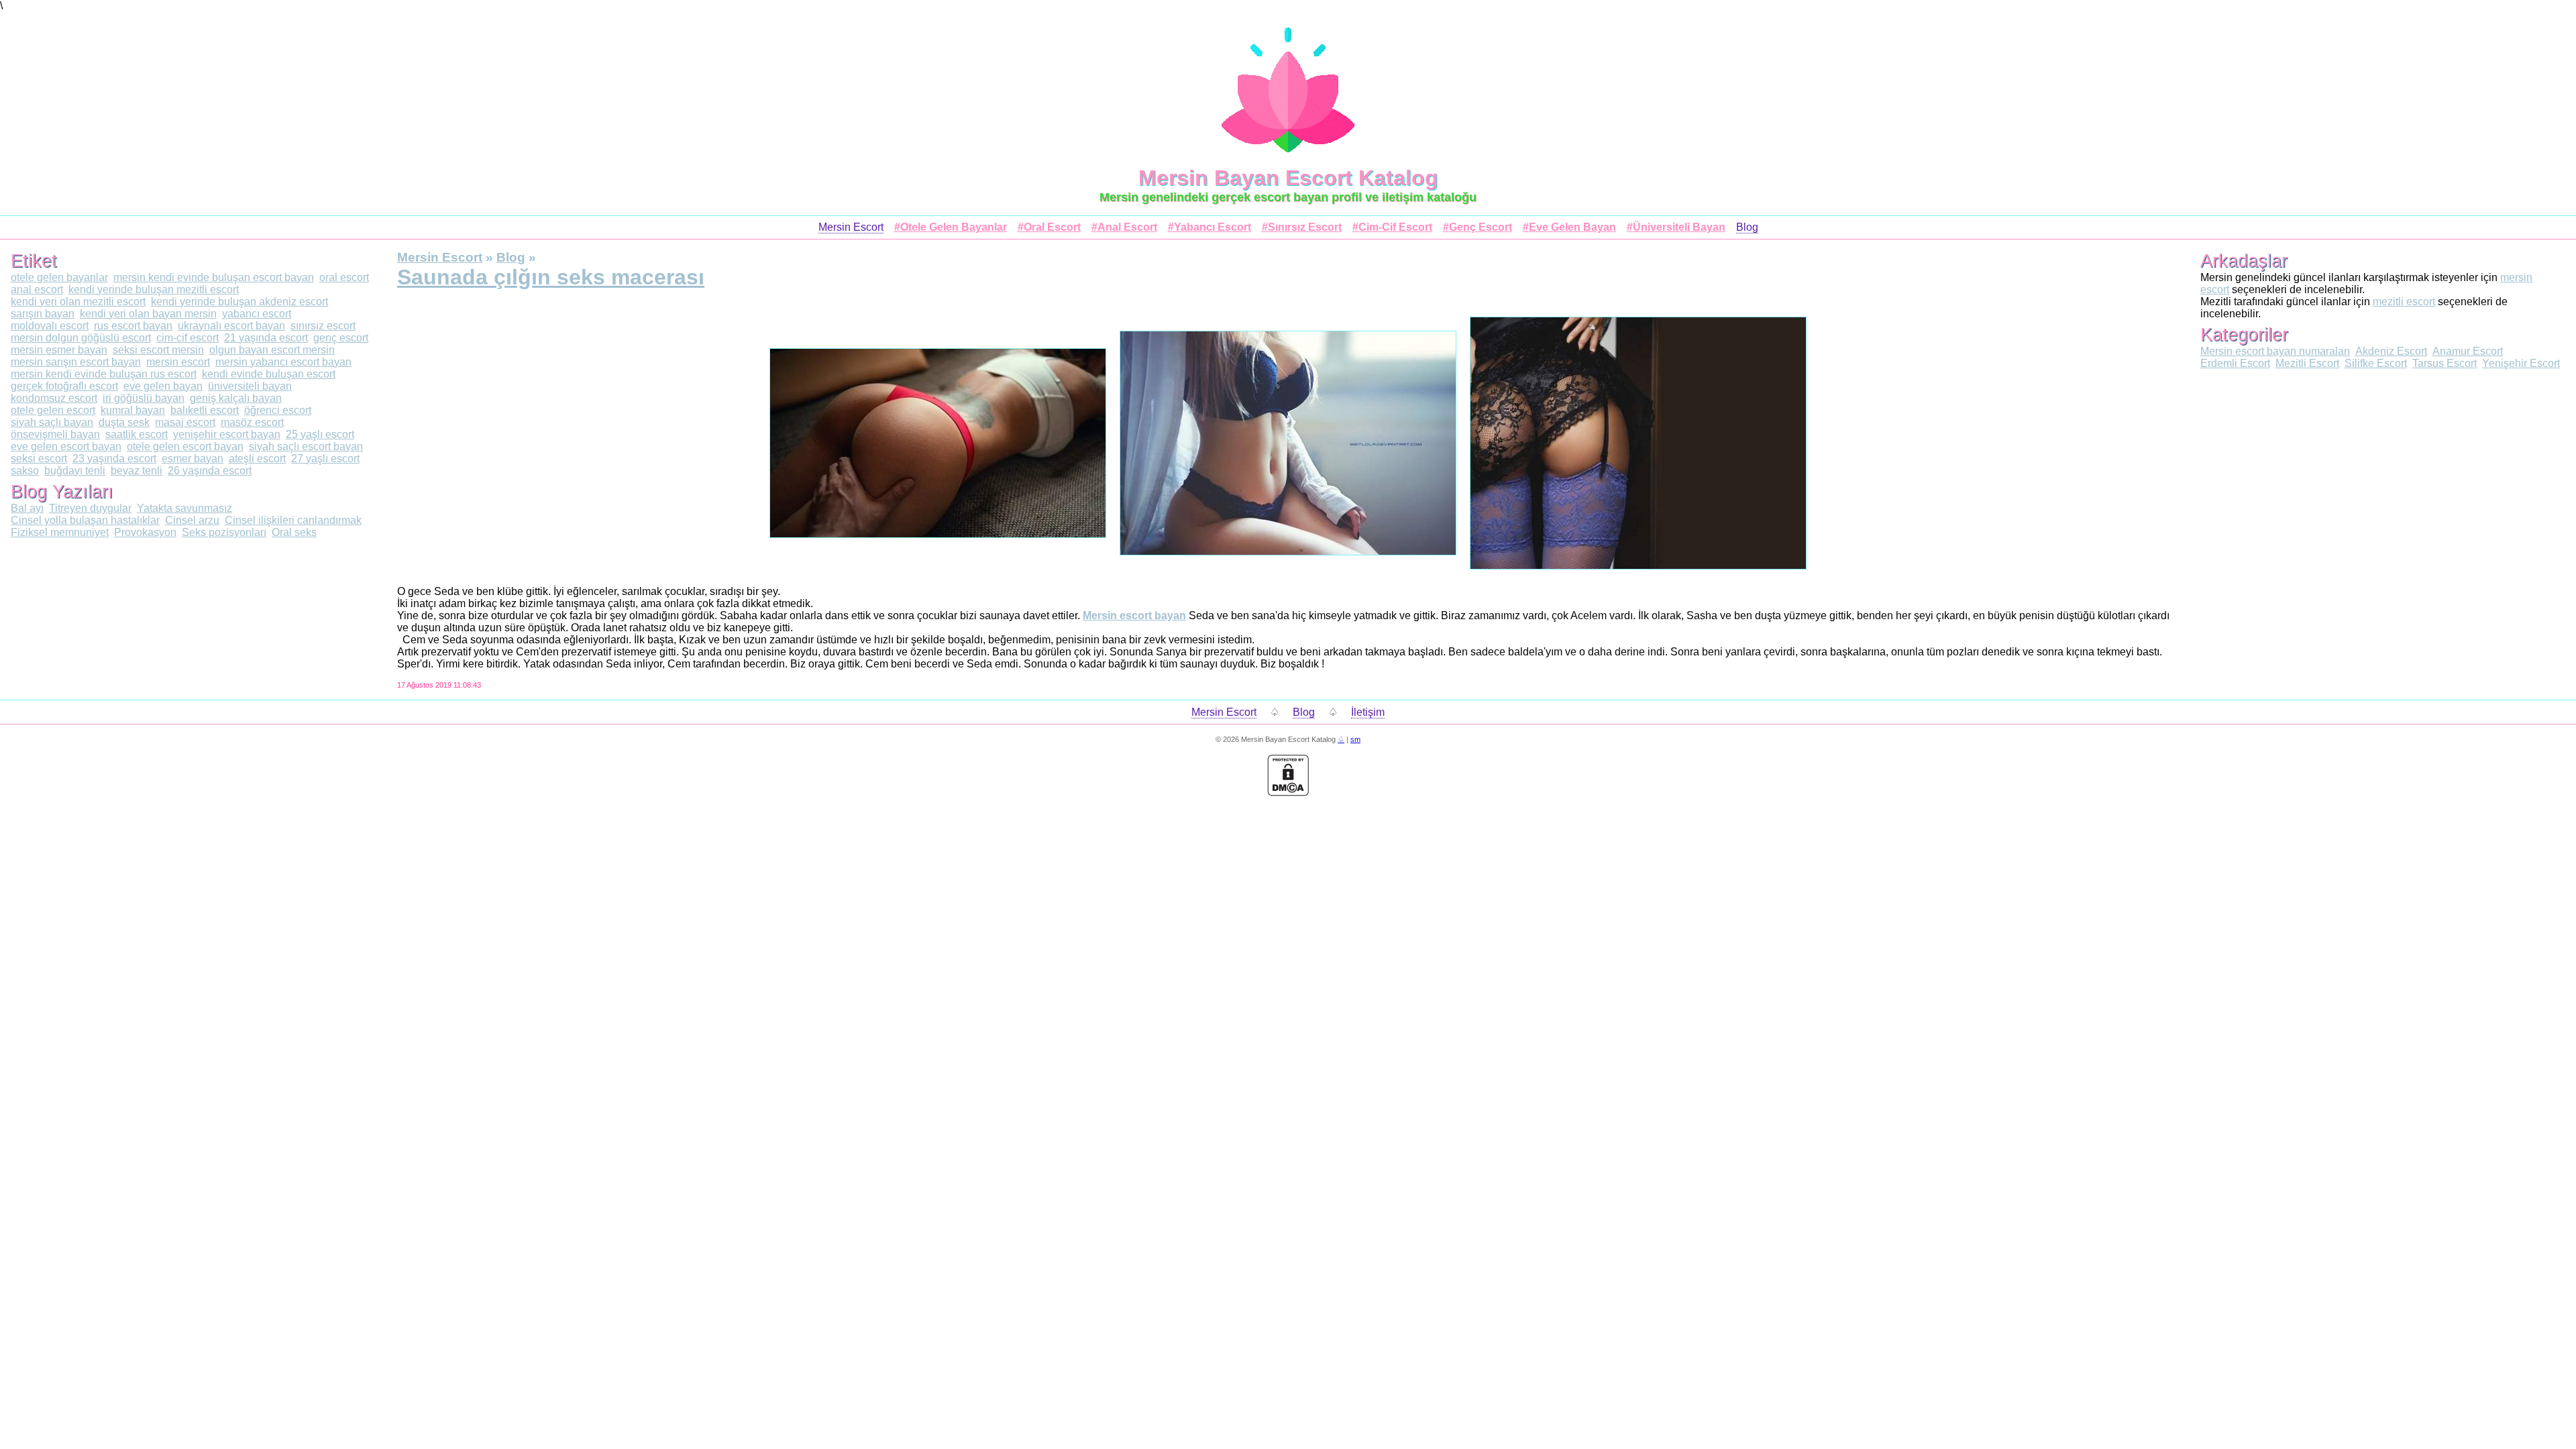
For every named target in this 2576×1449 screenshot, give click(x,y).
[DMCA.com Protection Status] (1288, 793)
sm (1355, 739)
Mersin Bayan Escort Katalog (1288, 178)
